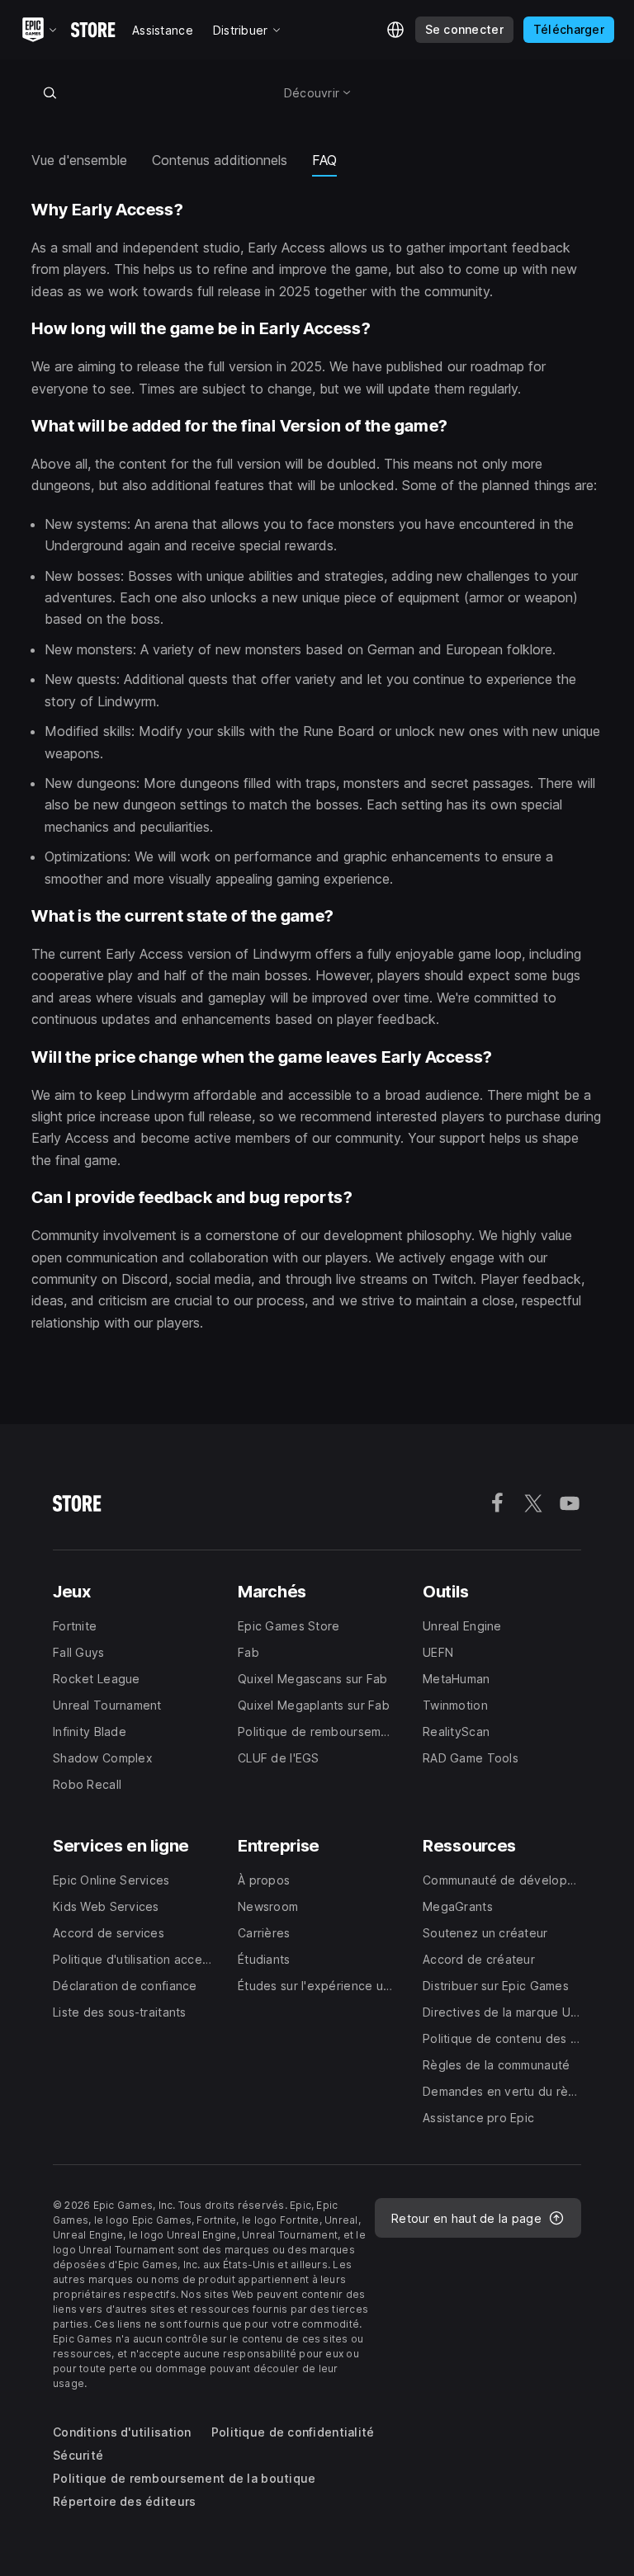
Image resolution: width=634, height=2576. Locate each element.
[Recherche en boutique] (50, 92)
